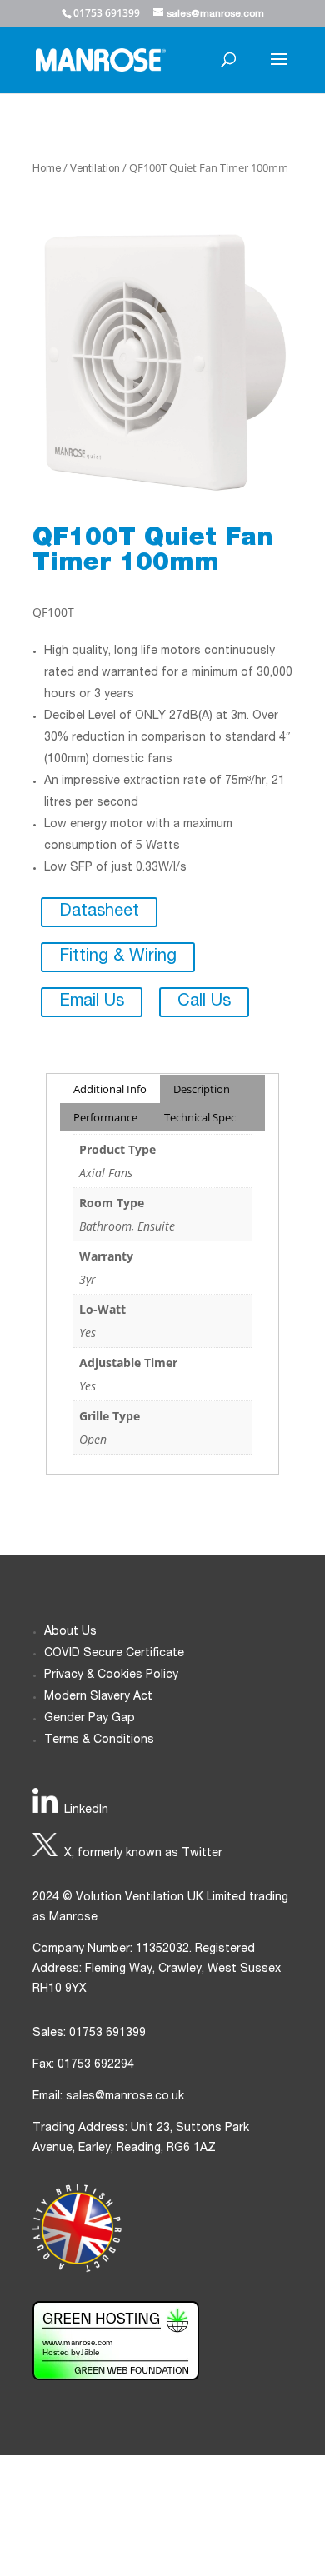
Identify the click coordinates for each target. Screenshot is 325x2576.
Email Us (92, 1002)
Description (202, 1089)
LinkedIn (86, 1810)
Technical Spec (200, 1117)
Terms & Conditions (99, 1740)
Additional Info (110, 1089)
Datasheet (99, 912)
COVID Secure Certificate (114, 1654)
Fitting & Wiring (118, 957)
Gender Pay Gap (90, 1719)
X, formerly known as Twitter (143, 1854)
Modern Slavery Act (98, 1697)
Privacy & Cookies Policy (111, 1675)
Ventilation (95, 170)
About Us (70, 1632)
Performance (105, 1117)
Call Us (204, 1002)
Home (47, 170)
